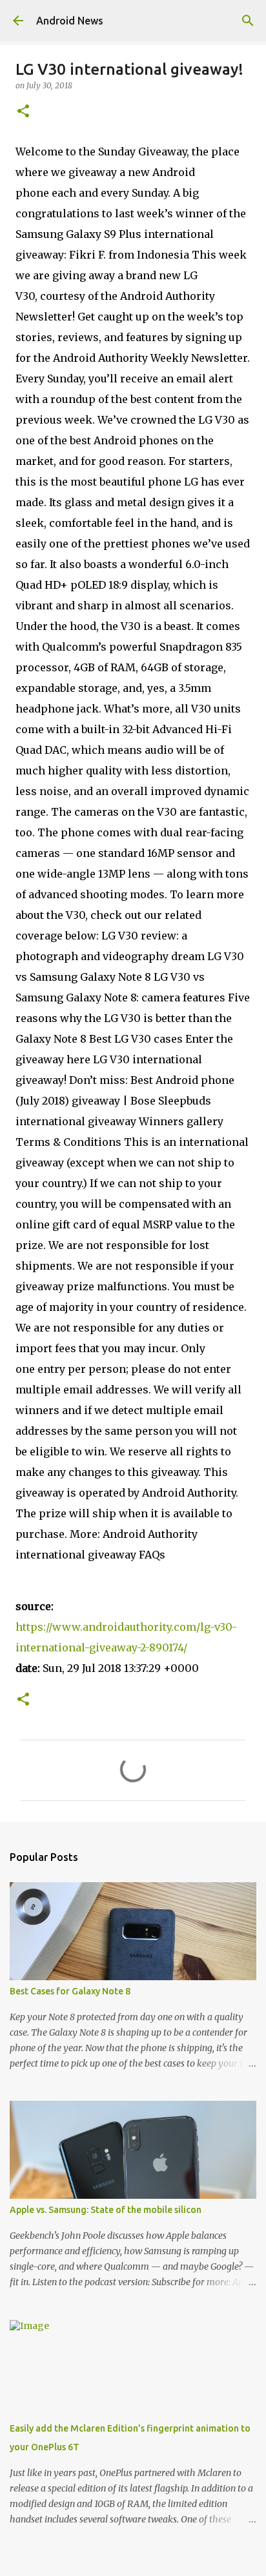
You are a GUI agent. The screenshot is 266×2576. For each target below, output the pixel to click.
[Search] (248, 21)
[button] (23, 112)
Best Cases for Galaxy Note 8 (70, 1991)
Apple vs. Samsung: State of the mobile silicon (106, 2210)
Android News (70, 21)
